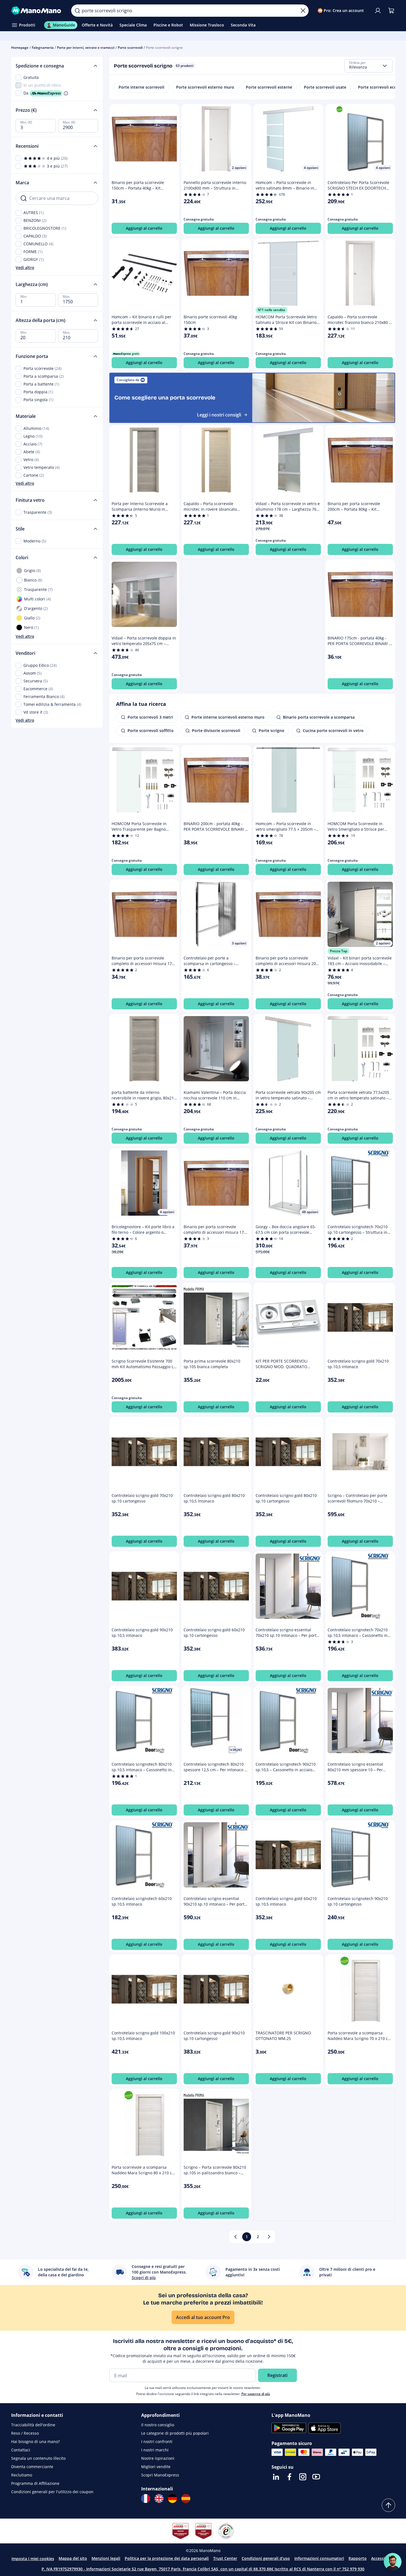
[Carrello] (391, 11)
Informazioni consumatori (319, 2558)
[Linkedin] (276, 2477)
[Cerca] (77, 11)
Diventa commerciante (32, 2467)
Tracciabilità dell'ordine (33, 2425)
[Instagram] (303, 2477)
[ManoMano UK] (159, 2499)
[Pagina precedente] (236, 2237)
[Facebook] (289, 2477)
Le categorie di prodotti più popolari (175, 2433)
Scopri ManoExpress (160, 2475)
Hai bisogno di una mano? (35, 2441)
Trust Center (225, 2558)
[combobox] (369, 66)
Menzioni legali (106, 2558)
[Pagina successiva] (269, 2237)
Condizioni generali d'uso (266, 2558)
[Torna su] (388, 2505)
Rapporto (358, 2558)
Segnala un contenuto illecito (38, 2458)
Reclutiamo (22, 2475)
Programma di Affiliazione (35, 2483)
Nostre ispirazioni (158, 2458)
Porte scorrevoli (130, 48)
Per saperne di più (256, 2394)
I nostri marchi (155, 2450)
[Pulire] (303, 11)
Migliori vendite (156, 2467)
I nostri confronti (157, 2441)
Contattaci (21, 2450)
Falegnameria (43, 48)
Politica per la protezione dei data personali (167, 2558)
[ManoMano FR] (146, 2499)
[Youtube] (316, 2477)
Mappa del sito (73, 2558)
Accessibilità (383, 2558)
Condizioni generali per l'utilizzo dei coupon (52, 2492)
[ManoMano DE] (172, 2499)
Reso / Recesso (25, 2433)
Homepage (20, 48)
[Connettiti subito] (378, 11)
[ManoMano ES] (186, 2499)
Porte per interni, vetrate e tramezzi (86, 48)
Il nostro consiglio (158, 2425)
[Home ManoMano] (37, 11)
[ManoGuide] (393, 2562)
